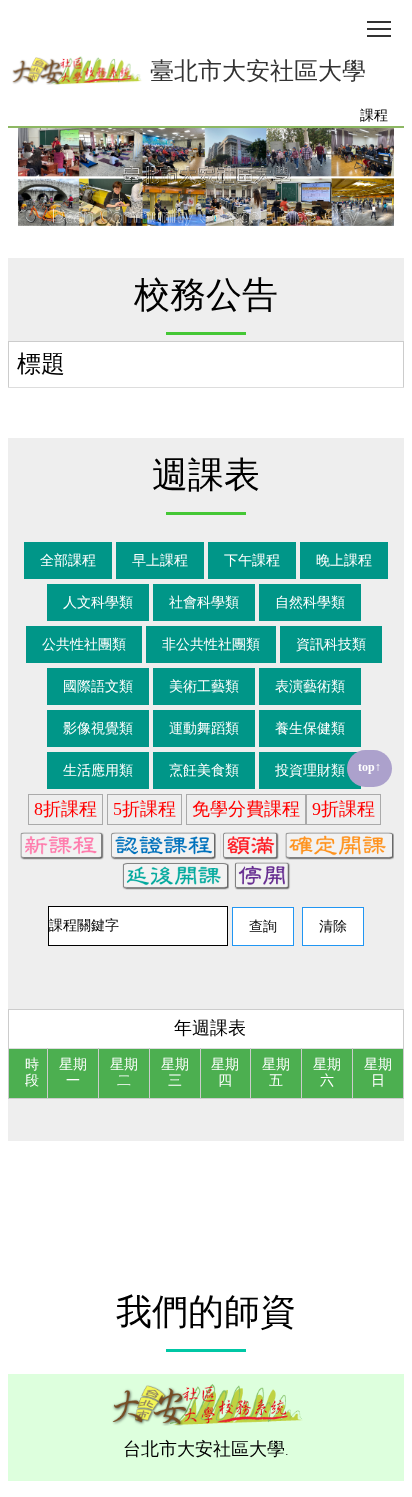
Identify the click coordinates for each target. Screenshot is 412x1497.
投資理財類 (310, 770)
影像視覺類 (98, 728)
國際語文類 (98, 686)
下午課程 (252, 560)
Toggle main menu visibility (379, 27)
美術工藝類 (204, 686)
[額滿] (249, 843)
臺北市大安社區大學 (255, 71)
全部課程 (68, 560)
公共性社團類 (84, 644)
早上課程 (160, 560)
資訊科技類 (331, 644)
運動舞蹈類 (204, 728)
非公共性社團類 (211, 644)
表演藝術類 (310, 686)
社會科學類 (204, 602)
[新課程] (61, 843)
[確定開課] (338, 843)
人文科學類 (98, 602)
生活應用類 (98, 770)
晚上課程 (344, 560)
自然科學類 (310, 602)
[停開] (262, 873)
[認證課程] (162, 843)
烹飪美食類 (204, 770)
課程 (374, 115)
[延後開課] (175, 873)
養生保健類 (310, 728)
